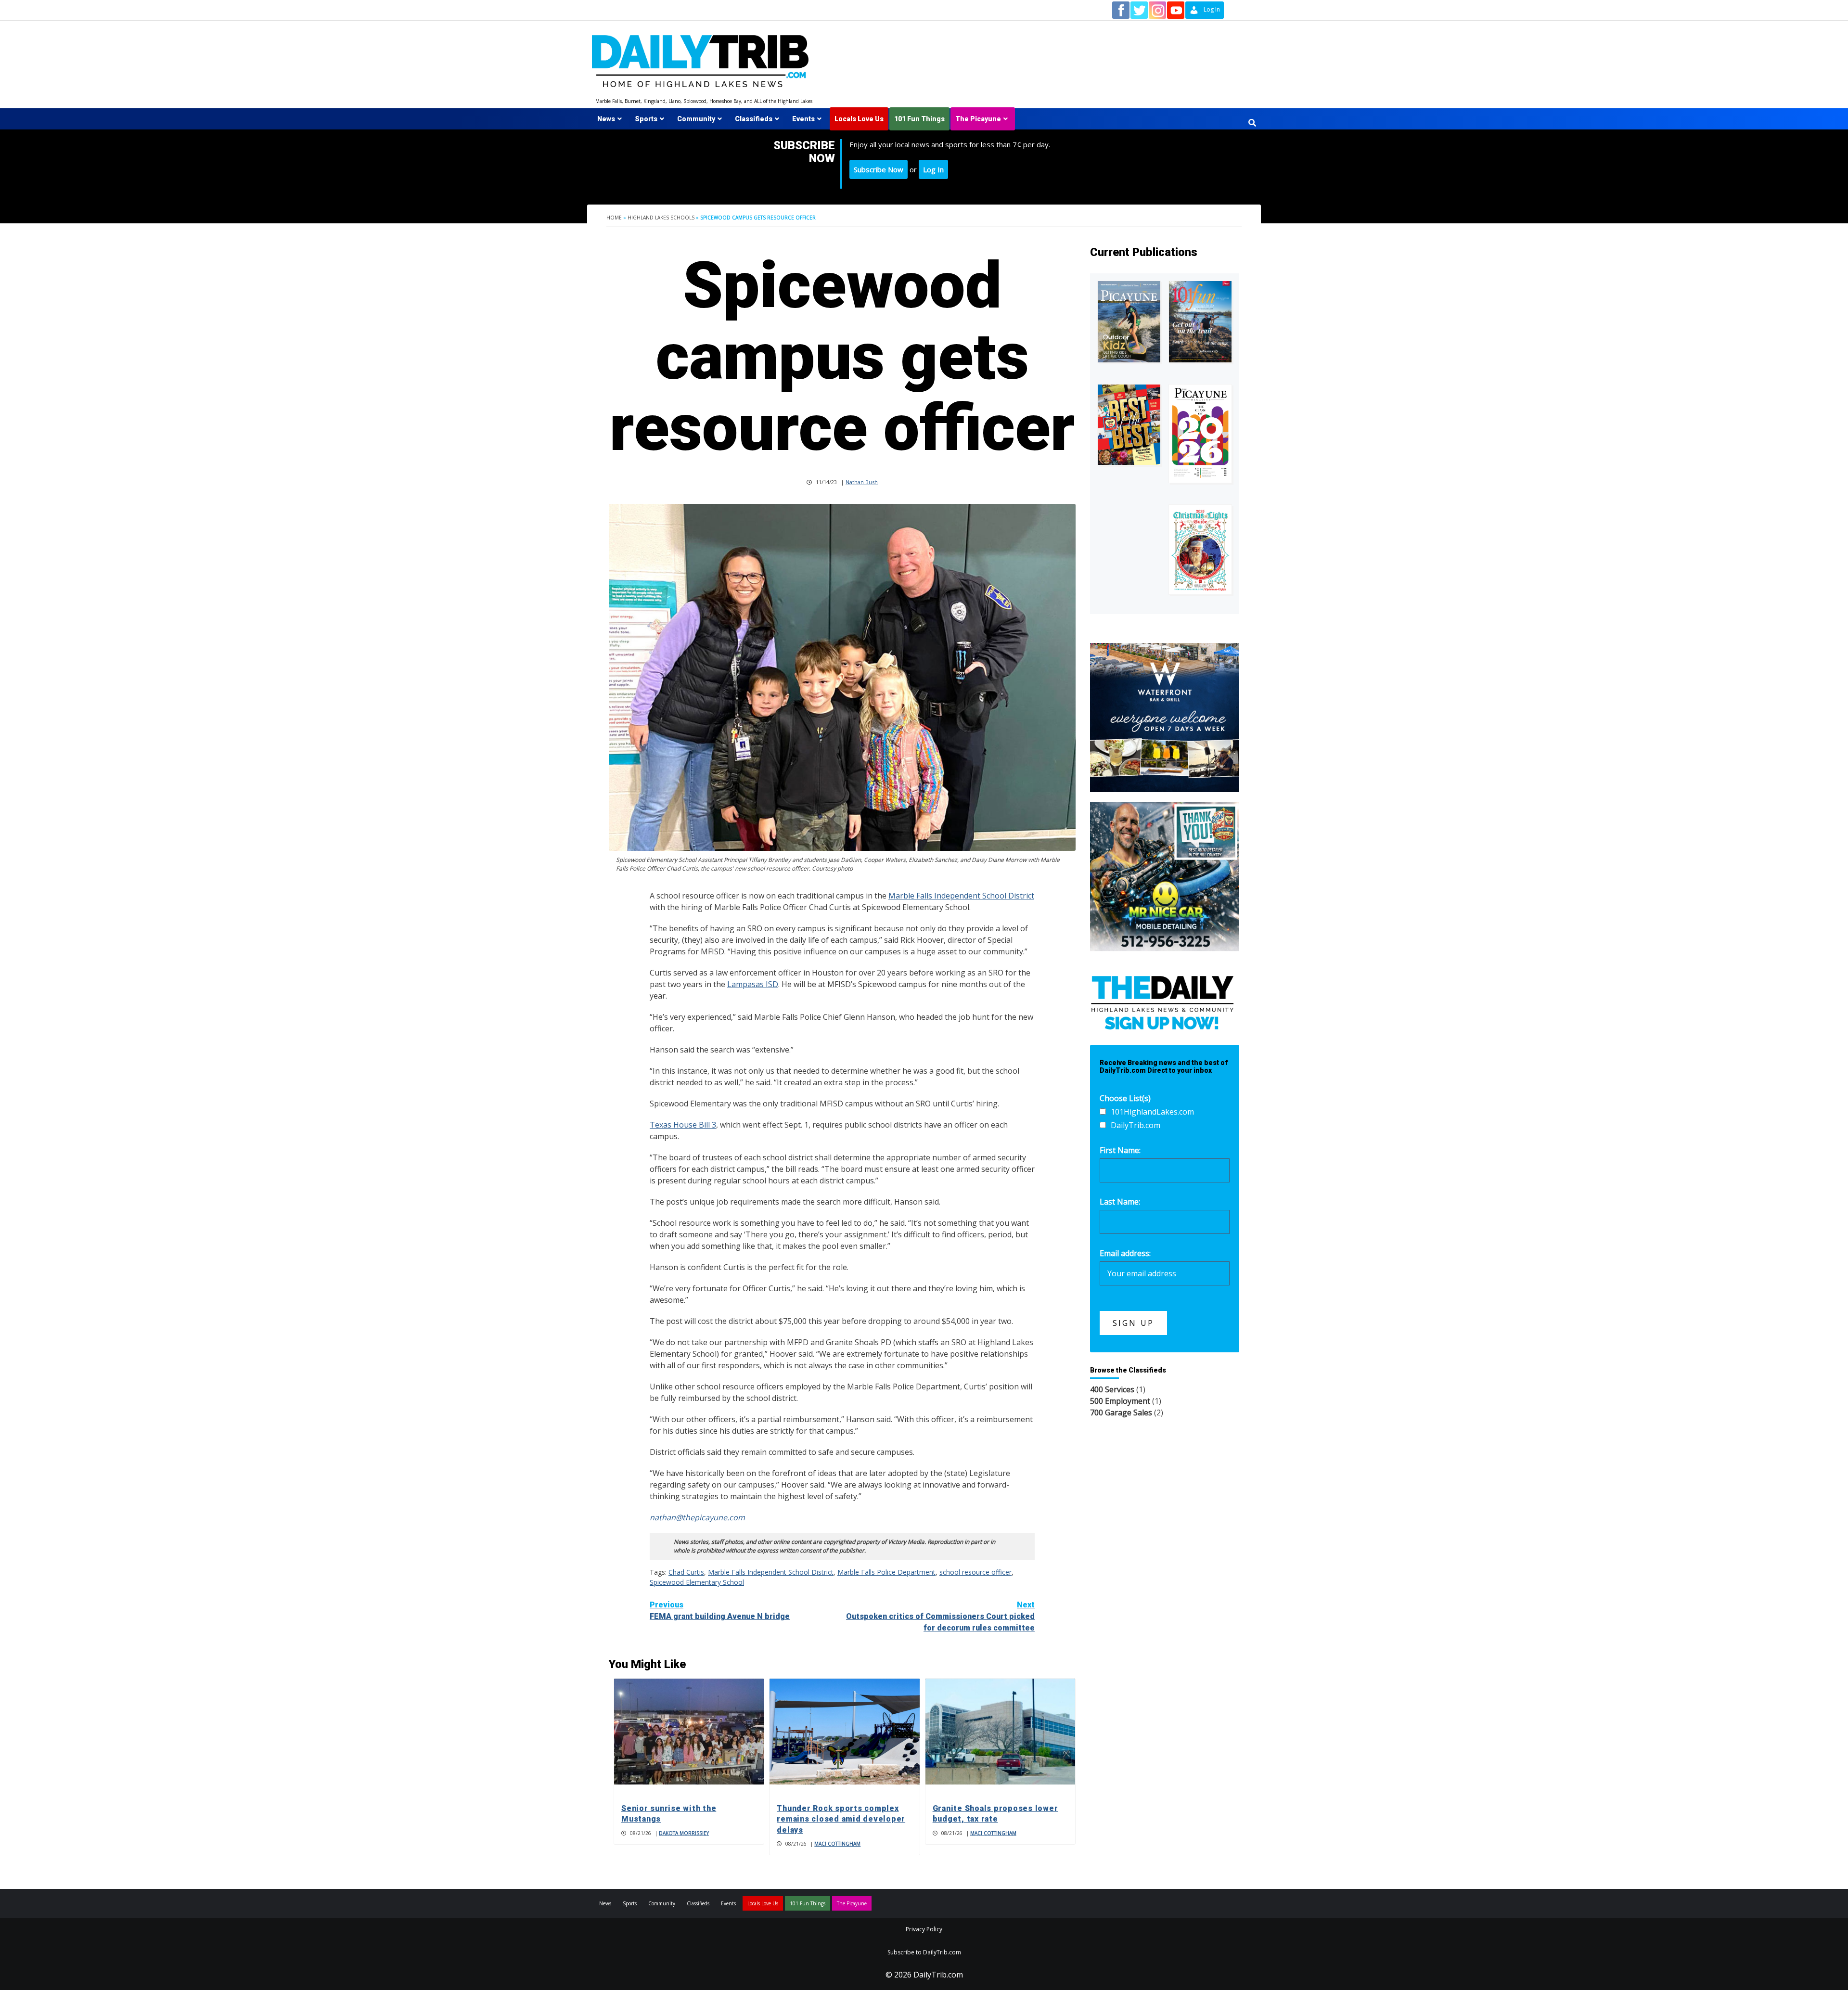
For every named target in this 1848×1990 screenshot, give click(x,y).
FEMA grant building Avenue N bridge (720, 1611)
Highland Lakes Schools (661, 218)
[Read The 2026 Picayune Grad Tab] (1200, 434)
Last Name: (1120, 1202)
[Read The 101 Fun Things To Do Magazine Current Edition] (1200, 322)
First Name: (1120, 1150)
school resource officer (975, 1572)
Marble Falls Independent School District (961, 896)
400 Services (1112, 1389)
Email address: (1125, 1253)
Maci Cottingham (837, 1844)
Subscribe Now (879, 169)
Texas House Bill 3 (683, 1125)
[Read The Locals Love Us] (1129, 425)
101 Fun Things (919, 119)
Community (696, 119)
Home (614, 218)
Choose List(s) (1125, 1098)
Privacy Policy (924, 1929)
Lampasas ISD (753, 984)
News (606, 119)
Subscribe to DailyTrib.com (924, 1952)
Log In (933, 169)
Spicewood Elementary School (697, 1582)
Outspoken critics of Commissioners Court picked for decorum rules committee (940, 1616)
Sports (646, 119)
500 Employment (1120, 1401)
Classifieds (754, 119)
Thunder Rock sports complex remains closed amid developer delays (841, 1819)
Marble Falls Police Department (886, 1572)
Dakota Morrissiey (684, 1833)
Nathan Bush (862, 482)
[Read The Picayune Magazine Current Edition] (1129, 322)
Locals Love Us (859, 119)
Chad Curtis (686, 1572)
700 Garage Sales (1121, 1412)
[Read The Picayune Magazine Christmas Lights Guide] (1200, 550)
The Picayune (978, 119)
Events (803, 119)
